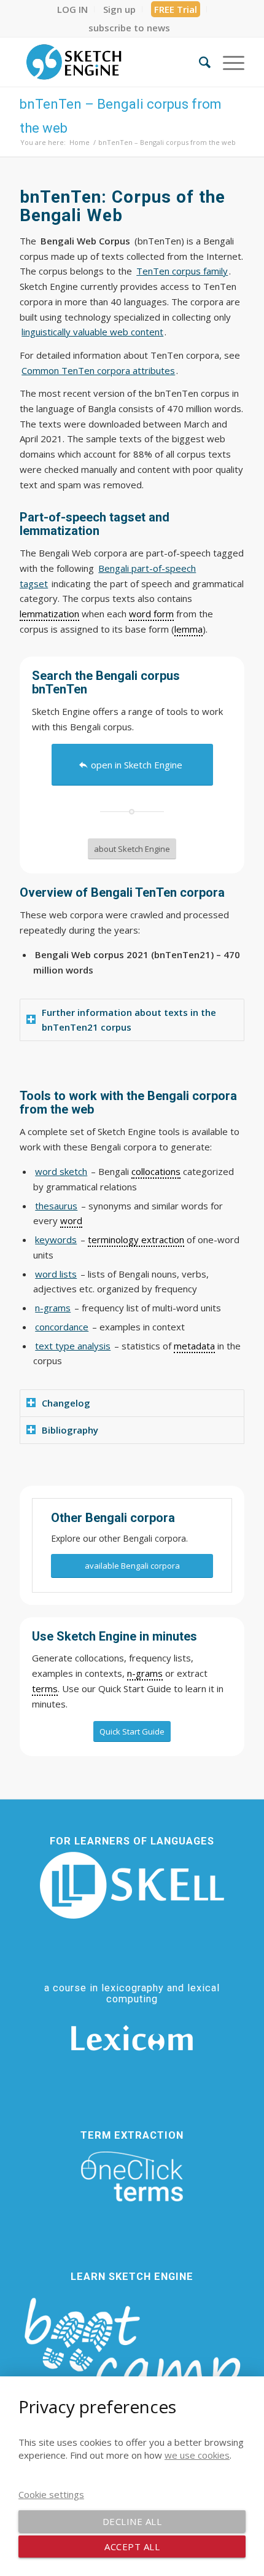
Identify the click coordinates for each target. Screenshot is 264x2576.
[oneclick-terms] (132, 2177)
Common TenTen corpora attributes (98, 370)
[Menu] (227, 62)
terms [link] (45, 1688)
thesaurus (56, 1206)
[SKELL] (132, 1885)
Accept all (132, 2547)
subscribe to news (129, 28)
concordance (62, 1327)
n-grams (53, 1308)
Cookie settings (51, 2494)
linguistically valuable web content (92, 332)
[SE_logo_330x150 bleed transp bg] (109, 62)
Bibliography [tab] (70, 1430)
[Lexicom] (132, 2038)
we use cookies (197, 2455)
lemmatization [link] (49, 614)
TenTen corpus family (182, 271)
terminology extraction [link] (136, 1239)
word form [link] (151, 614)
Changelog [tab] (66, 1403)
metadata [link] (194, 1346)
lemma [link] (188, 629)
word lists (56, 1274)
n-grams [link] (145, 1673)
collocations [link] (156, 1171)
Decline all (132, 2521)
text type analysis (73, 1346)
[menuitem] (73, 9)
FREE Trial (176, 9)
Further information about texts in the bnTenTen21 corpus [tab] (129, 1020)
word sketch (61, 1171)
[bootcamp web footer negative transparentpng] (132, 2357)
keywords (56, 1239)
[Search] (199, 62)
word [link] (71, 1220)
